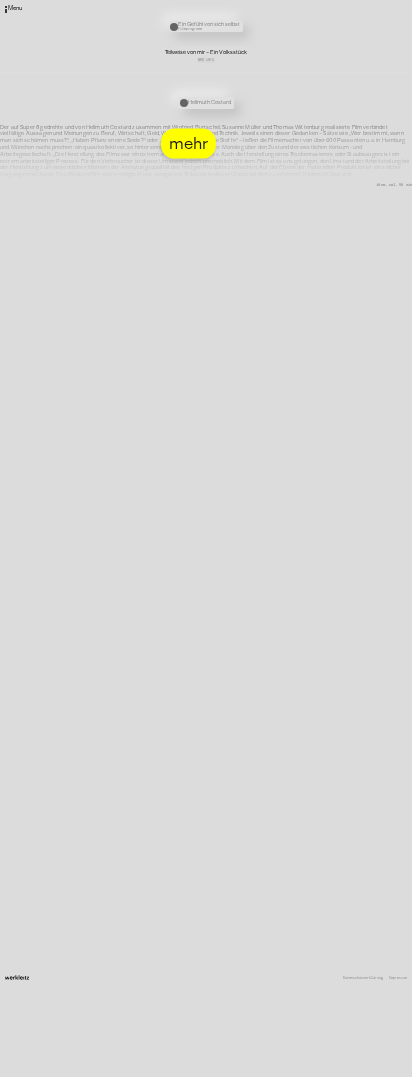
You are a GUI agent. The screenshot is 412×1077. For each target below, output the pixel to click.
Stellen (272, 474)
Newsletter (275, 468)
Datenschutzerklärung (363, 978)
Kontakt (272, 461)
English (272, 502)
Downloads (274, 495)
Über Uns (273, 454)
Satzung (272, 488)
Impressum (398, 978)
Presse (271, 481)
